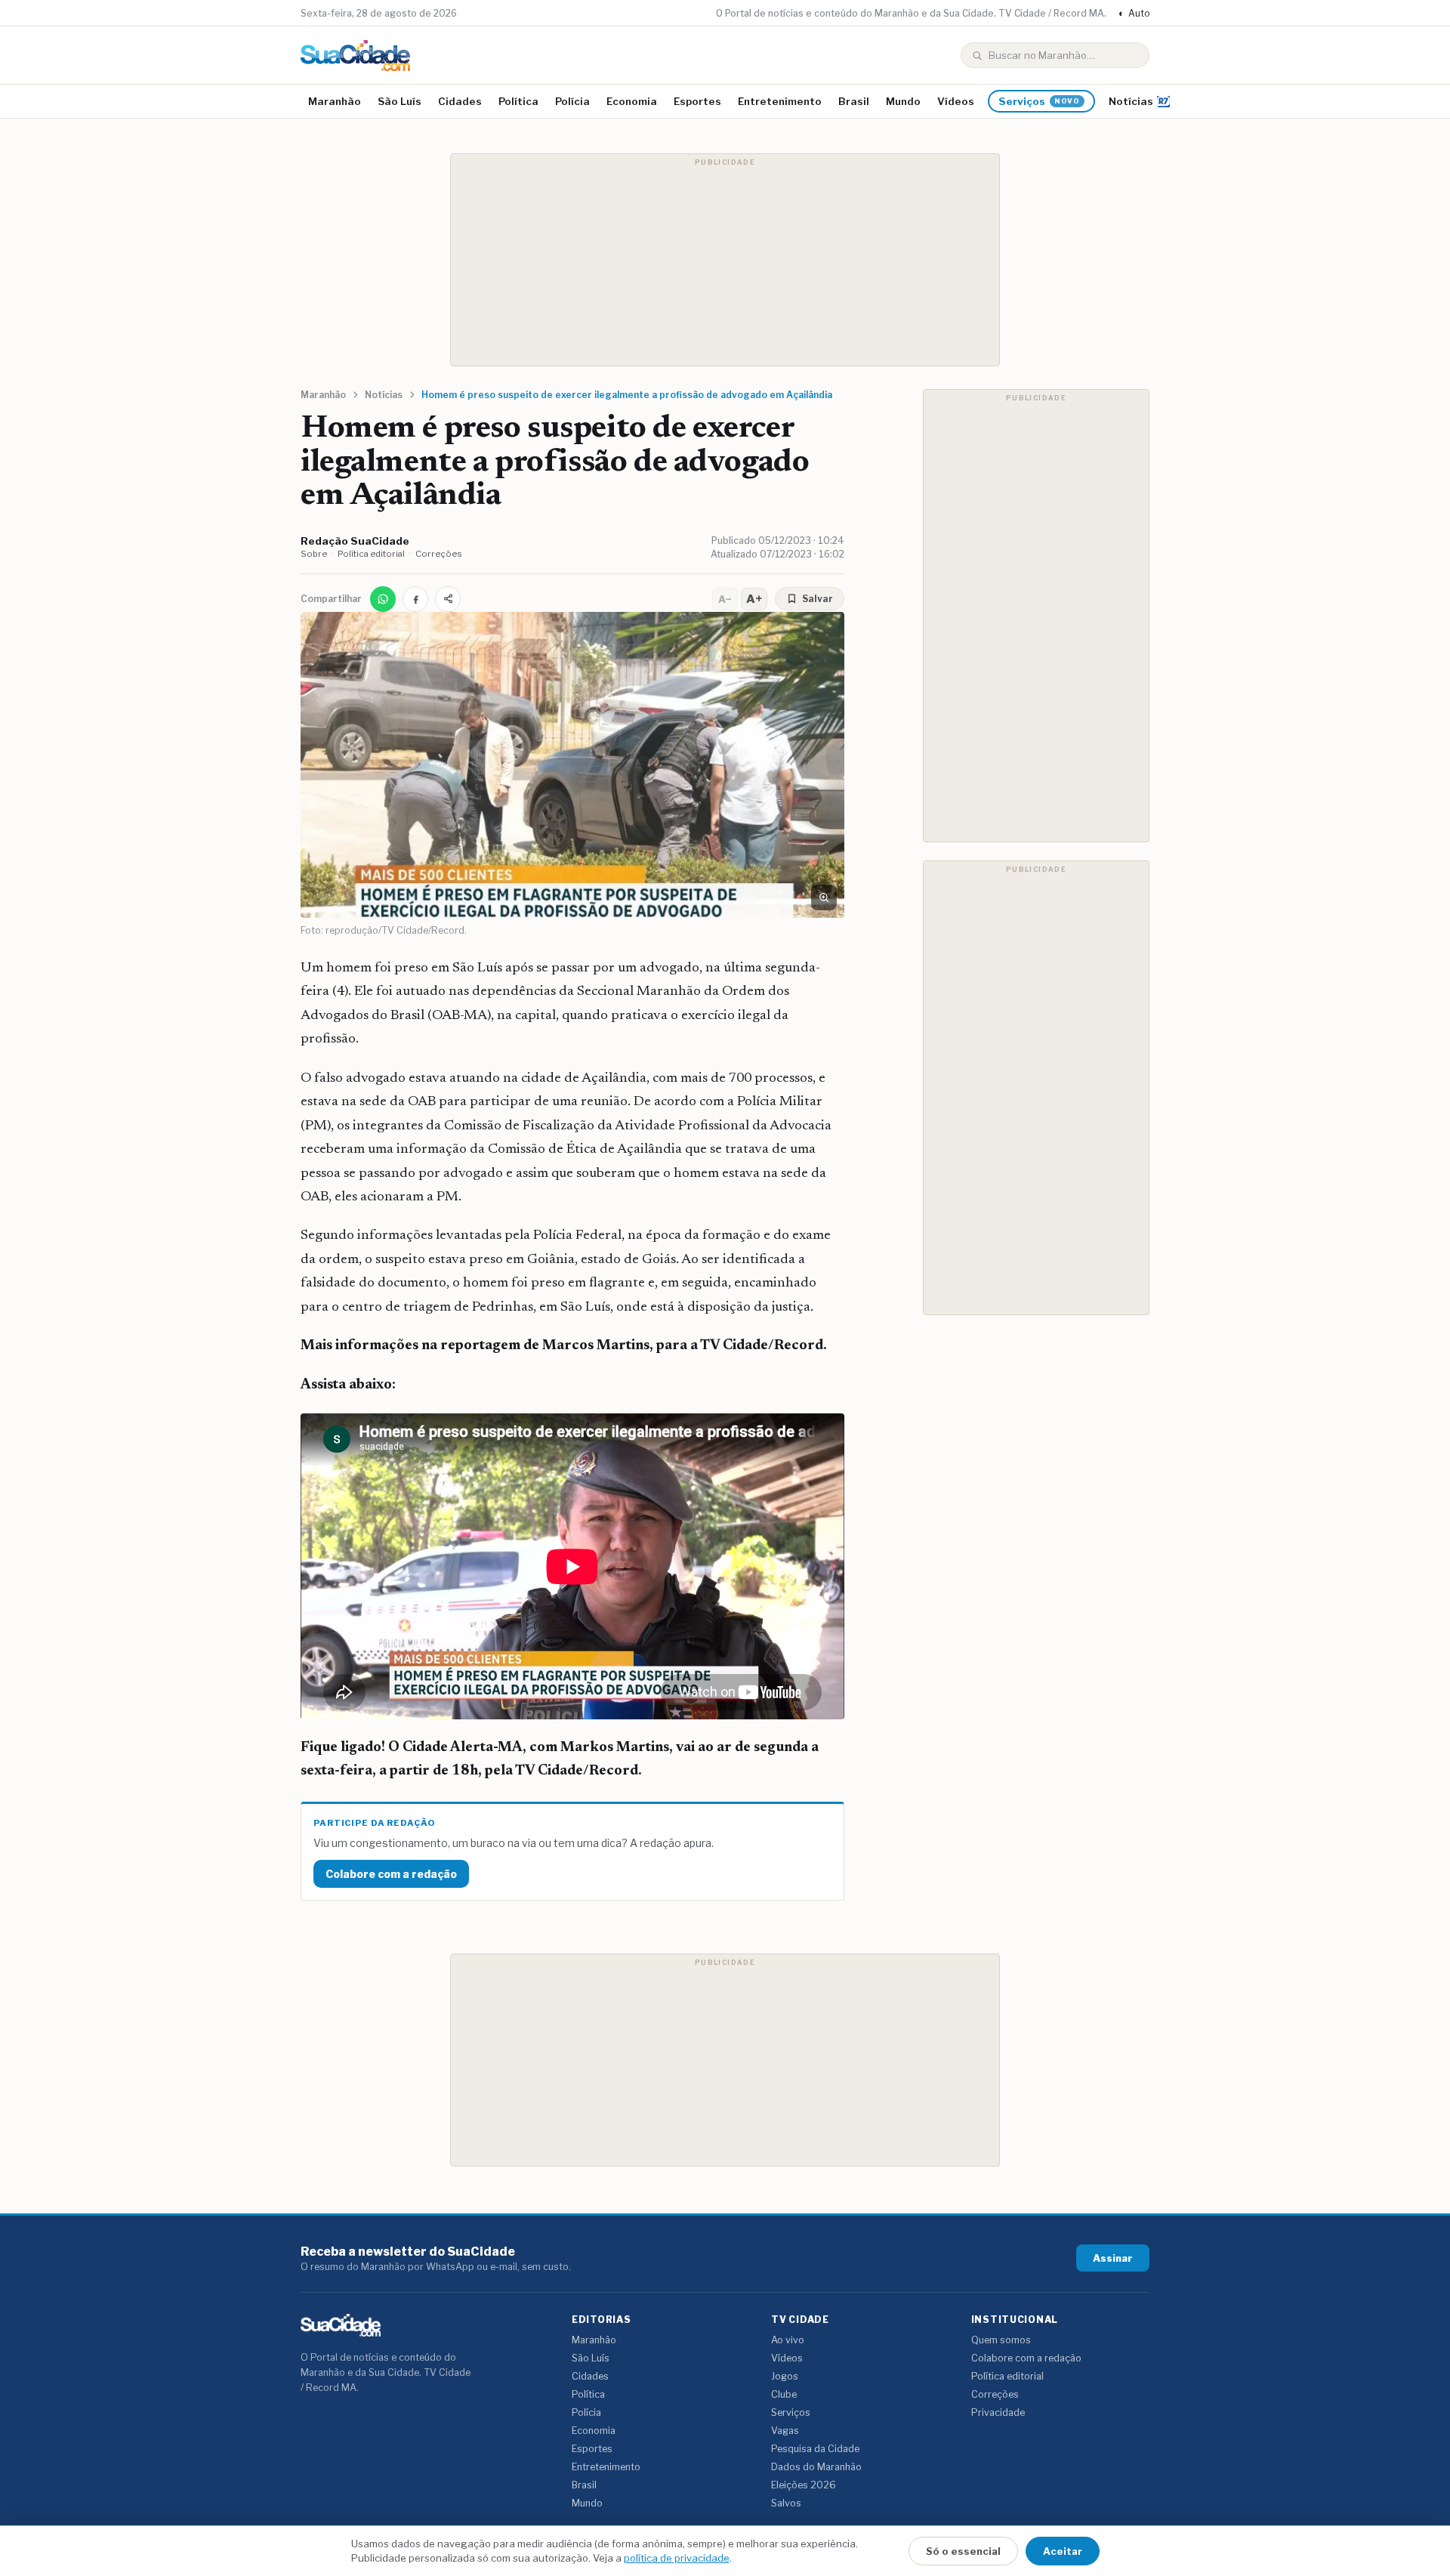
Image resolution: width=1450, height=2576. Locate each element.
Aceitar (1063, 2551)
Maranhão (335, 101)
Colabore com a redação (391, 1874)
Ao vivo (788, 2340)
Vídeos (956, 101)
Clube (784, 2394)
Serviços (1039, 101)
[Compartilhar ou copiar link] (448, 599)
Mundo (903, 101)
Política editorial (371, 554)
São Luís (400, 101)
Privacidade (998, 2412)
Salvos (786, 2503)
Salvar (818, 599)
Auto (1134, 13)
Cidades (460, 101)
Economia (632, 101)
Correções (439, 554)
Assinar (1113, 2258)
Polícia (572, 101)
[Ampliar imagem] (824, 897)
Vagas (785, 2431)
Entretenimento (780, 101)
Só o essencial (963, 2551)
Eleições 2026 (804, 2485)
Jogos (785, 2376)
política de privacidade (677, 2558)
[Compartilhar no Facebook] (415, 599)
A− (725, 599)
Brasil (854, 101)
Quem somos (1001, 2340)
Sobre (314, 554)
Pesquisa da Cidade (815, 2449)
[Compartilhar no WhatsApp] (383, 599)
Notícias (1131, 101)
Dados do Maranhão (816, 2467)
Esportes (697, 101)
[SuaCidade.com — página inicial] (355, 56)
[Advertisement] (725, 260)
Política (518, 101)
